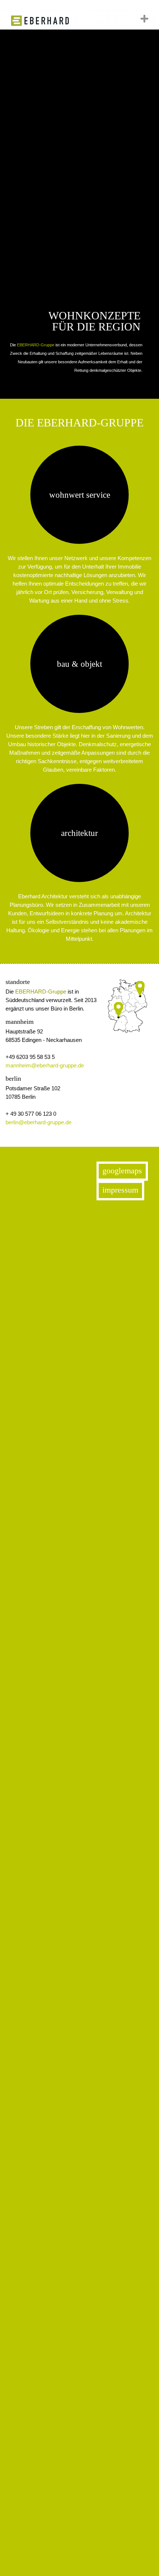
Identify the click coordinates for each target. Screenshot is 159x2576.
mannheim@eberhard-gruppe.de (45, 1065)
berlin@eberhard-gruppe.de (38, 1122)
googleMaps (122, 1171)
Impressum (120, 1190)
